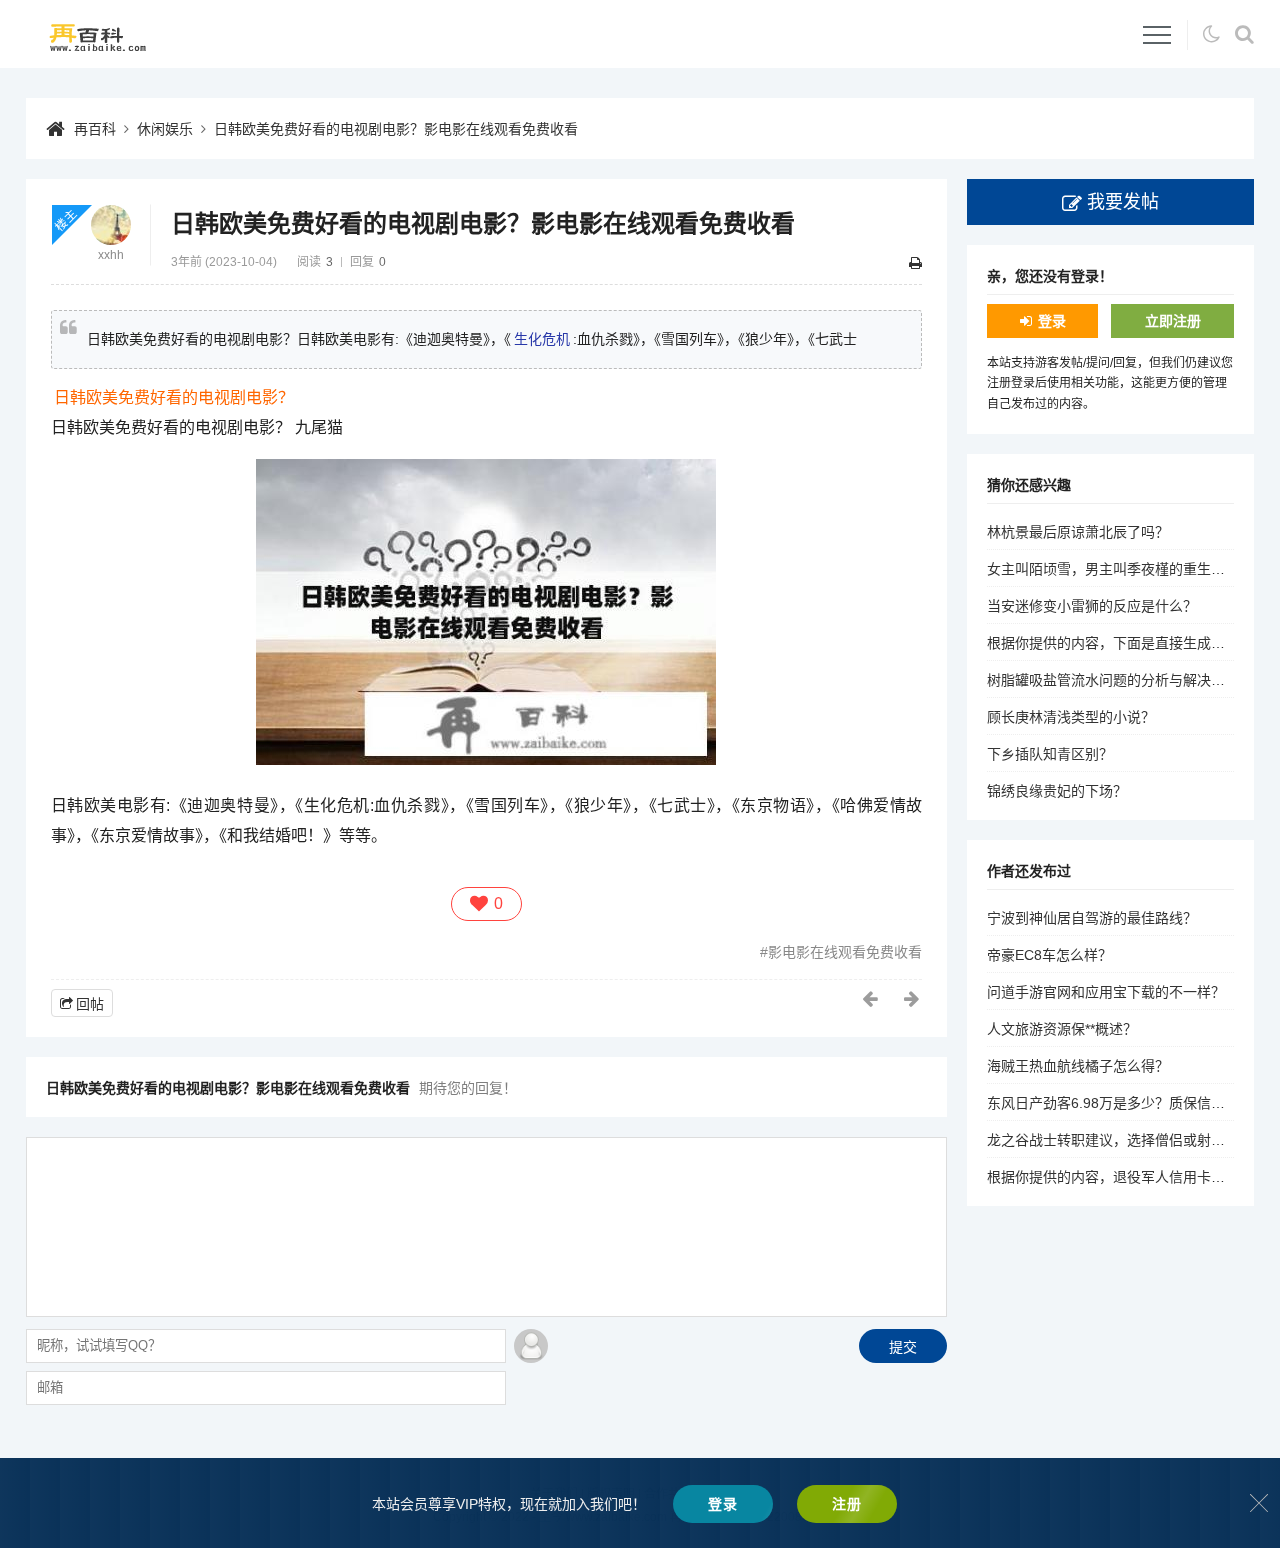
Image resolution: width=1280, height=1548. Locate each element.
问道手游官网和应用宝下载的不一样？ (1106, 992)
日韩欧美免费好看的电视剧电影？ (174, 397)
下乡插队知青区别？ (1050, 754)
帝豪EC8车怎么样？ (1049, 955)
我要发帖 (1123, 202)
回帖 (90, 1004)
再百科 (95, 129)
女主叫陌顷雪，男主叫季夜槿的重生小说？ (1120, 569)
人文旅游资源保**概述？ (1062, 1029)
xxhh (111, 255)
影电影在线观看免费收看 (845, 952)
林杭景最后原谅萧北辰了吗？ (1078, 532)
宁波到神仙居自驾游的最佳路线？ (1092, 918)
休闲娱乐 (165, 129)
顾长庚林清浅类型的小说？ (1071, 717)
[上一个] (871, 999)
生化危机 (542, 339)
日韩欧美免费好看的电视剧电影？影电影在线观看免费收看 (396, 129)
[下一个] (913, 999)
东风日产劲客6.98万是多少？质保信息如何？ (1127, 1103)
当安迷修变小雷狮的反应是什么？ (1092, 606)
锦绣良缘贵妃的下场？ (1057, 791)
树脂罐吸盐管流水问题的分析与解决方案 (1113, 680)
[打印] (915, 263)
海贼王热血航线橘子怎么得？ (1078, 1066)
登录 (1052, 321)
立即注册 (1173, 321)
